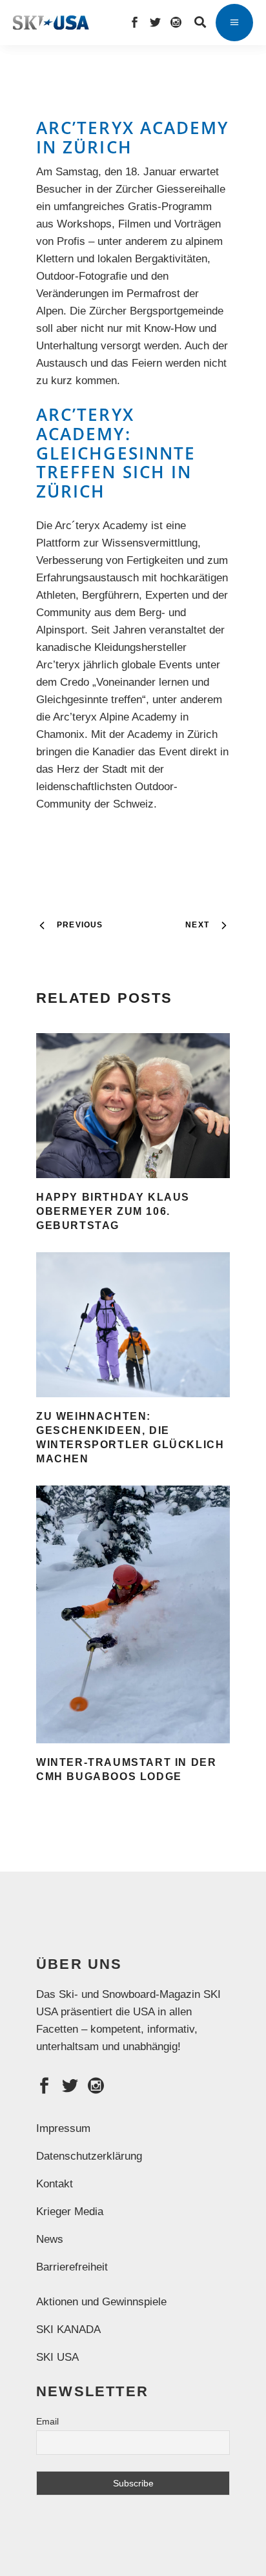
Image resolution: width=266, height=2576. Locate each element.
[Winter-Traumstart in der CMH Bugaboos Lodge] (133, 1614)
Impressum (63, 2128)
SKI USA (57, 2357)
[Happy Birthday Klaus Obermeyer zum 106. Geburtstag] (133, 1106)
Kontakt (55, 2184)
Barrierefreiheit (72, 2267)
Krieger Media (70, 2212)
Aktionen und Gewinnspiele (101, 2302)
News (50, 2239)
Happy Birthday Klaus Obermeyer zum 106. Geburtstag (113, 1211)
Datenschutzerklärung (89, 2156)
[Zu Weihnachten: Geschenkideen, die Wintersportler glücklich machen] (133, 1325)
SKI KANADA (68, 2329)
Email (47, 2421)
